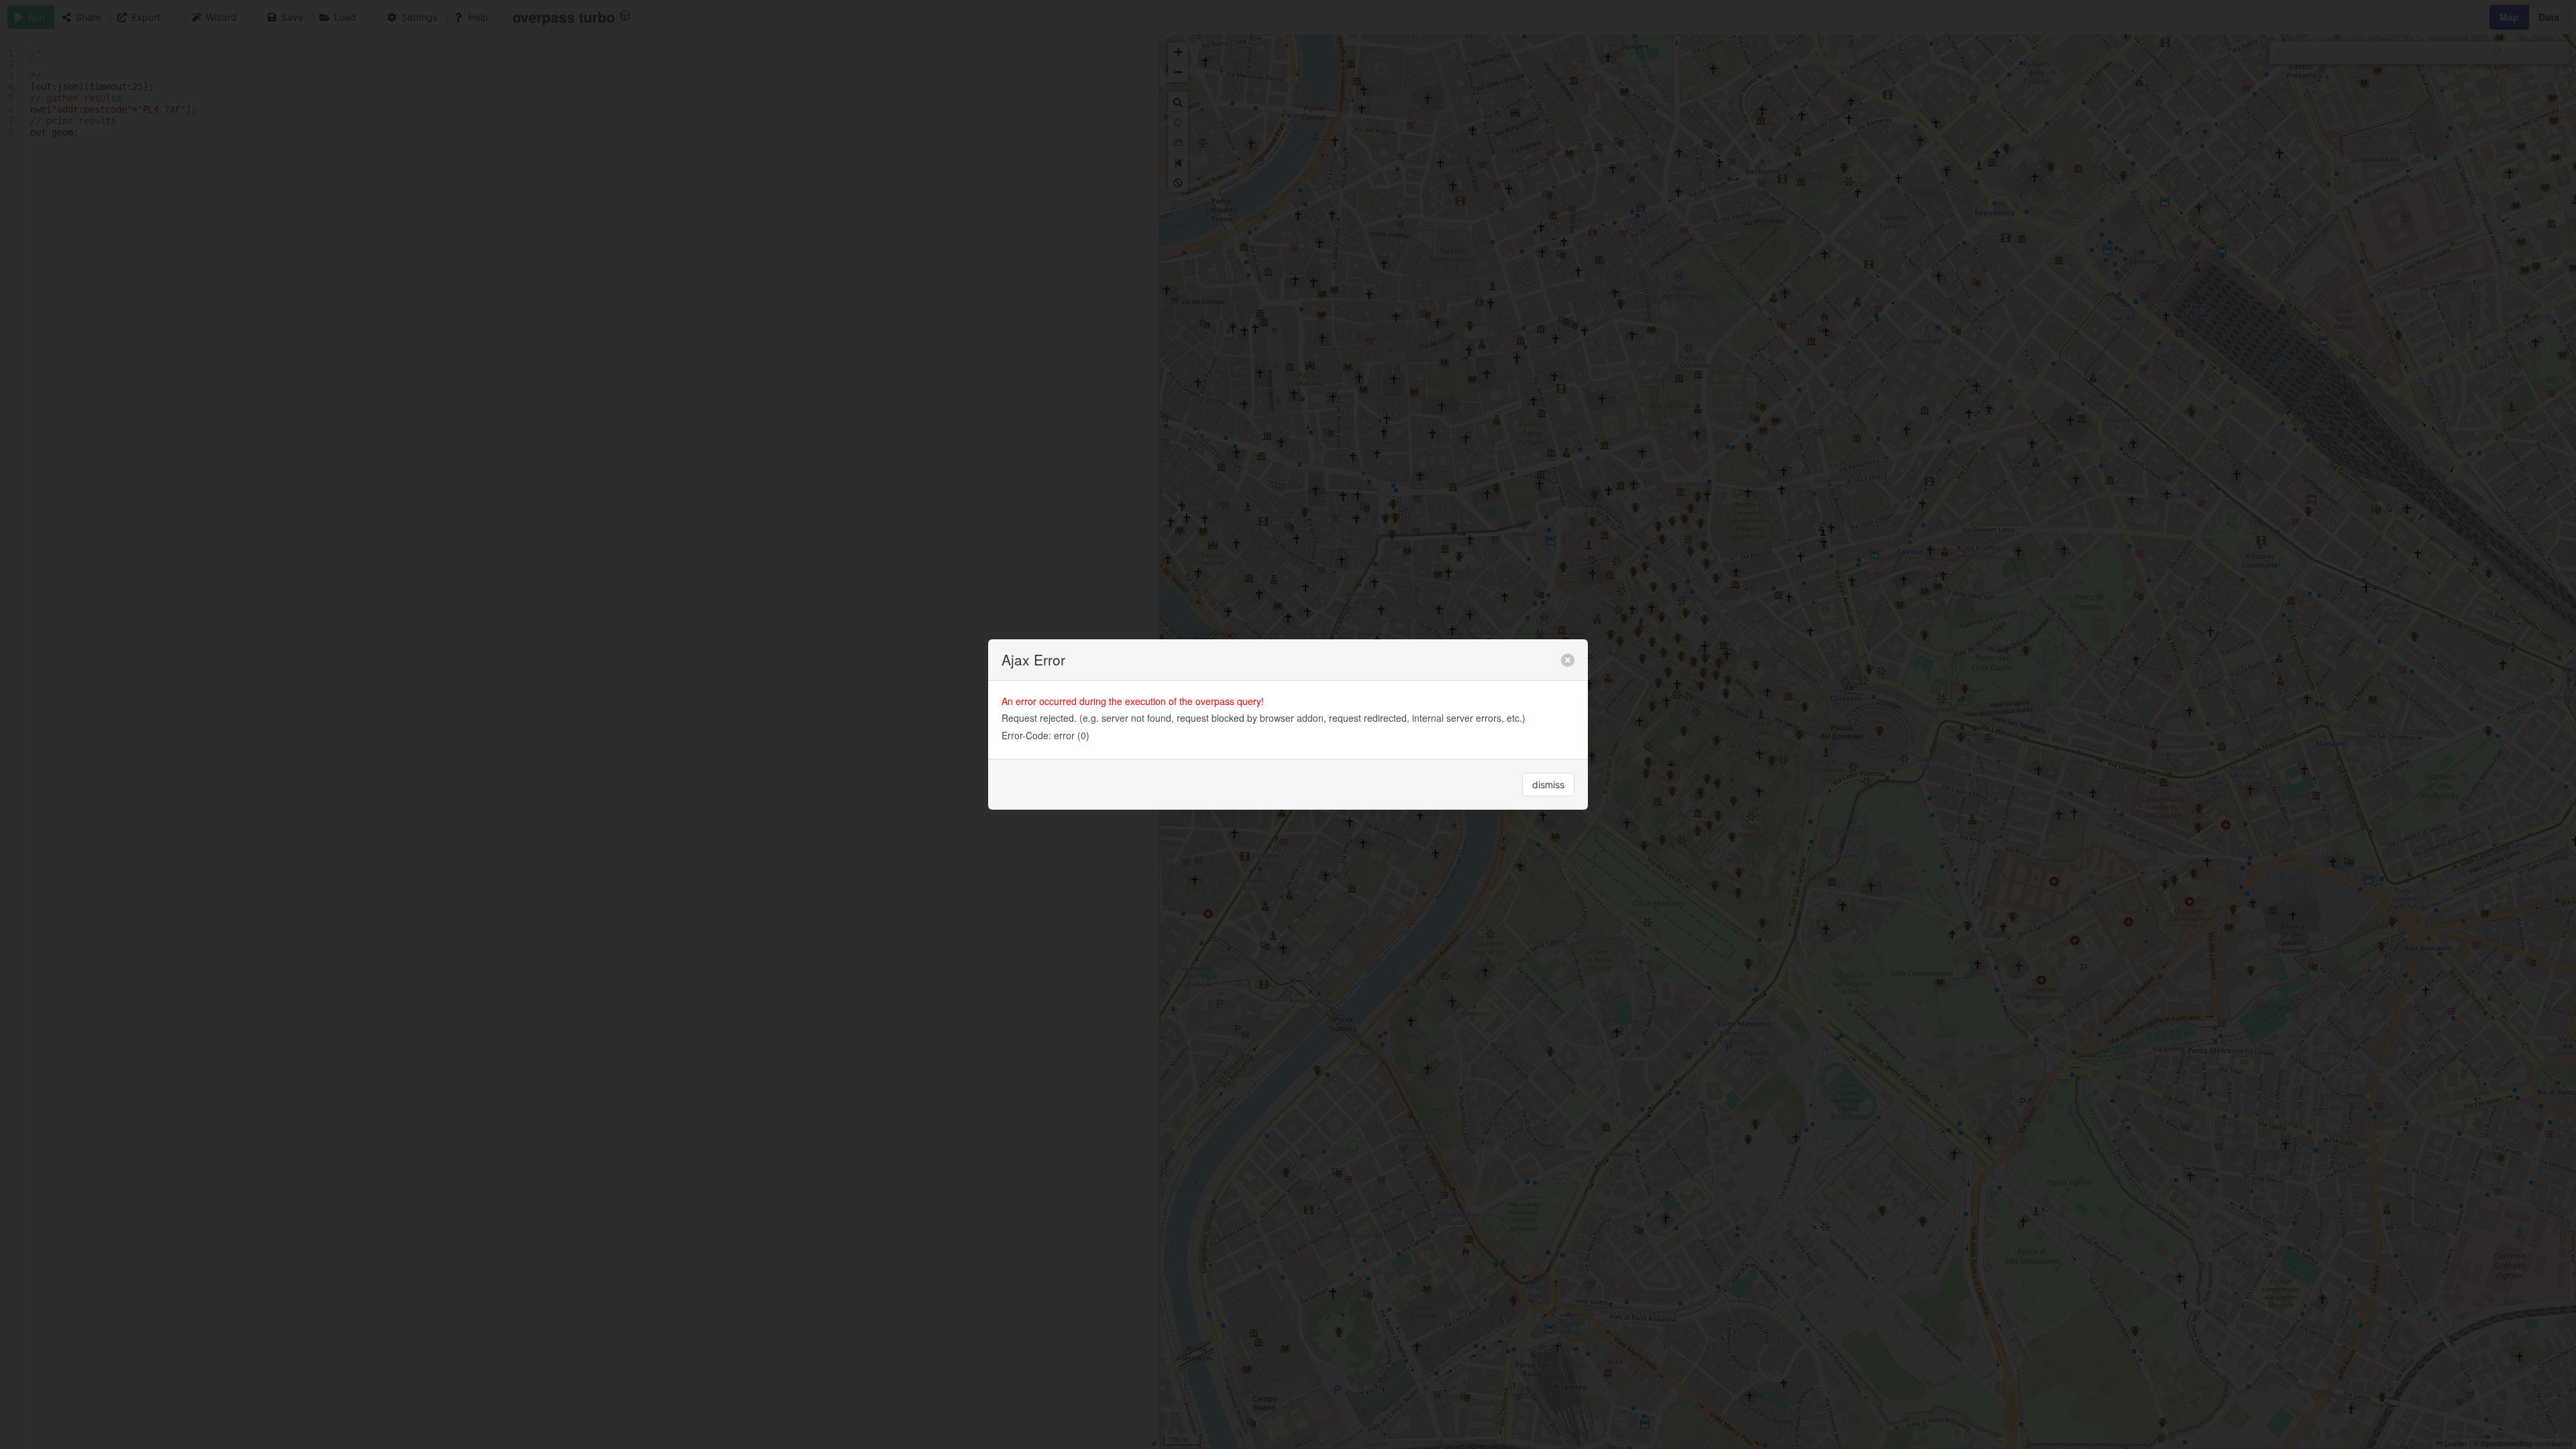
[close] (1568, 660)
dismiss (1548, 785)
